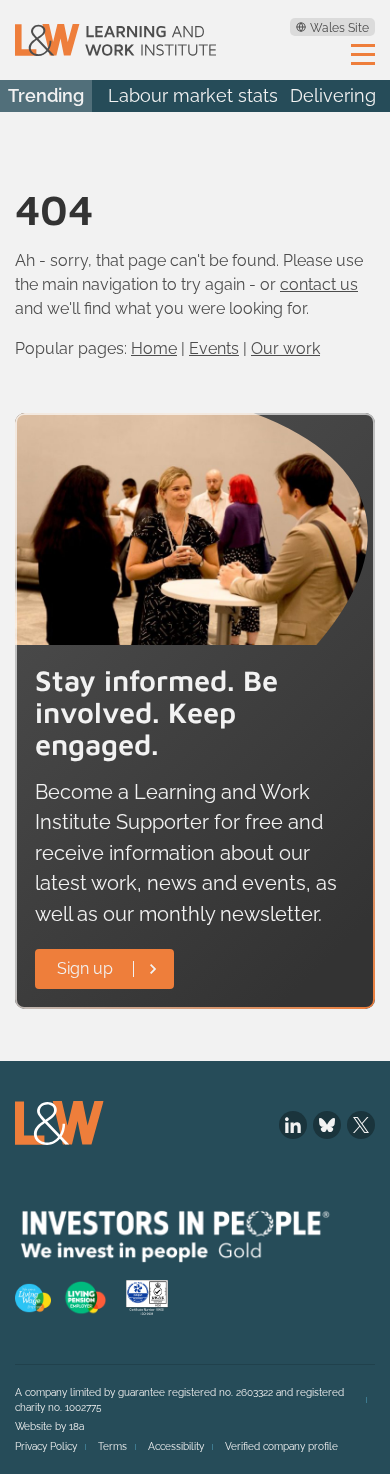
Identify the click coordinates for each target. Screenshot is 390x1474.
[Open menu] (363, 53)
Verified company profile (281, 1446)
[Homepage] (115, 40)
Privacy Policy (46, 1446)
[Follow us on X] (361, 1125)
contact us (319, 284)
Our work (285, 348)
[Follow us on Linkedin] (293, 1125)
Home (154, 348)
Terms (112, 1446)
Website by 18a (49, 1426)
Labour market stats (193, 95)
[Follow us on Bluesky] (327, 1125)
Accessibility (176, 1446)
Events (214, 348)
